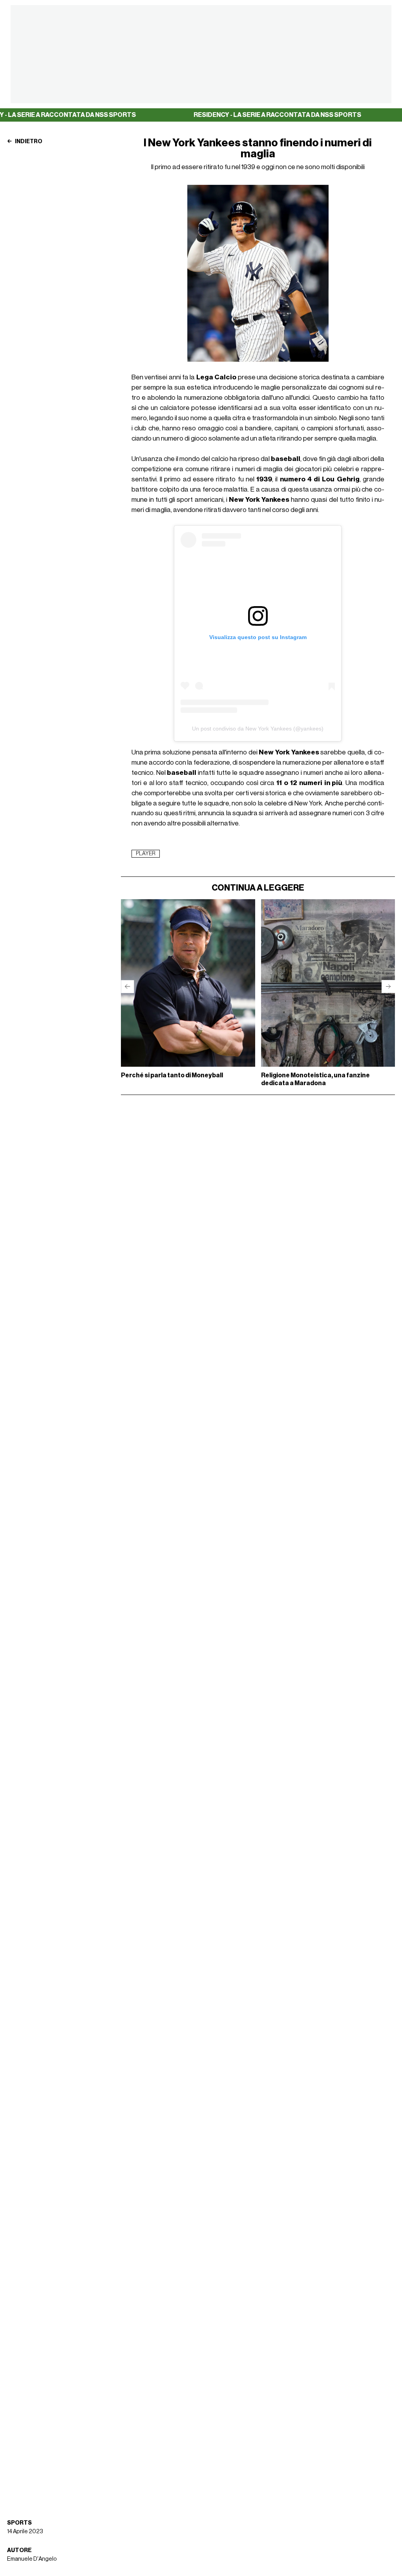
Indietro (28, 142)
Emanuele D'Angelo (32, 2559)
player (146, 854)
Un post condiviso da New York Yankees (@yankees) (258, 729)
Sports (19, 2523)
